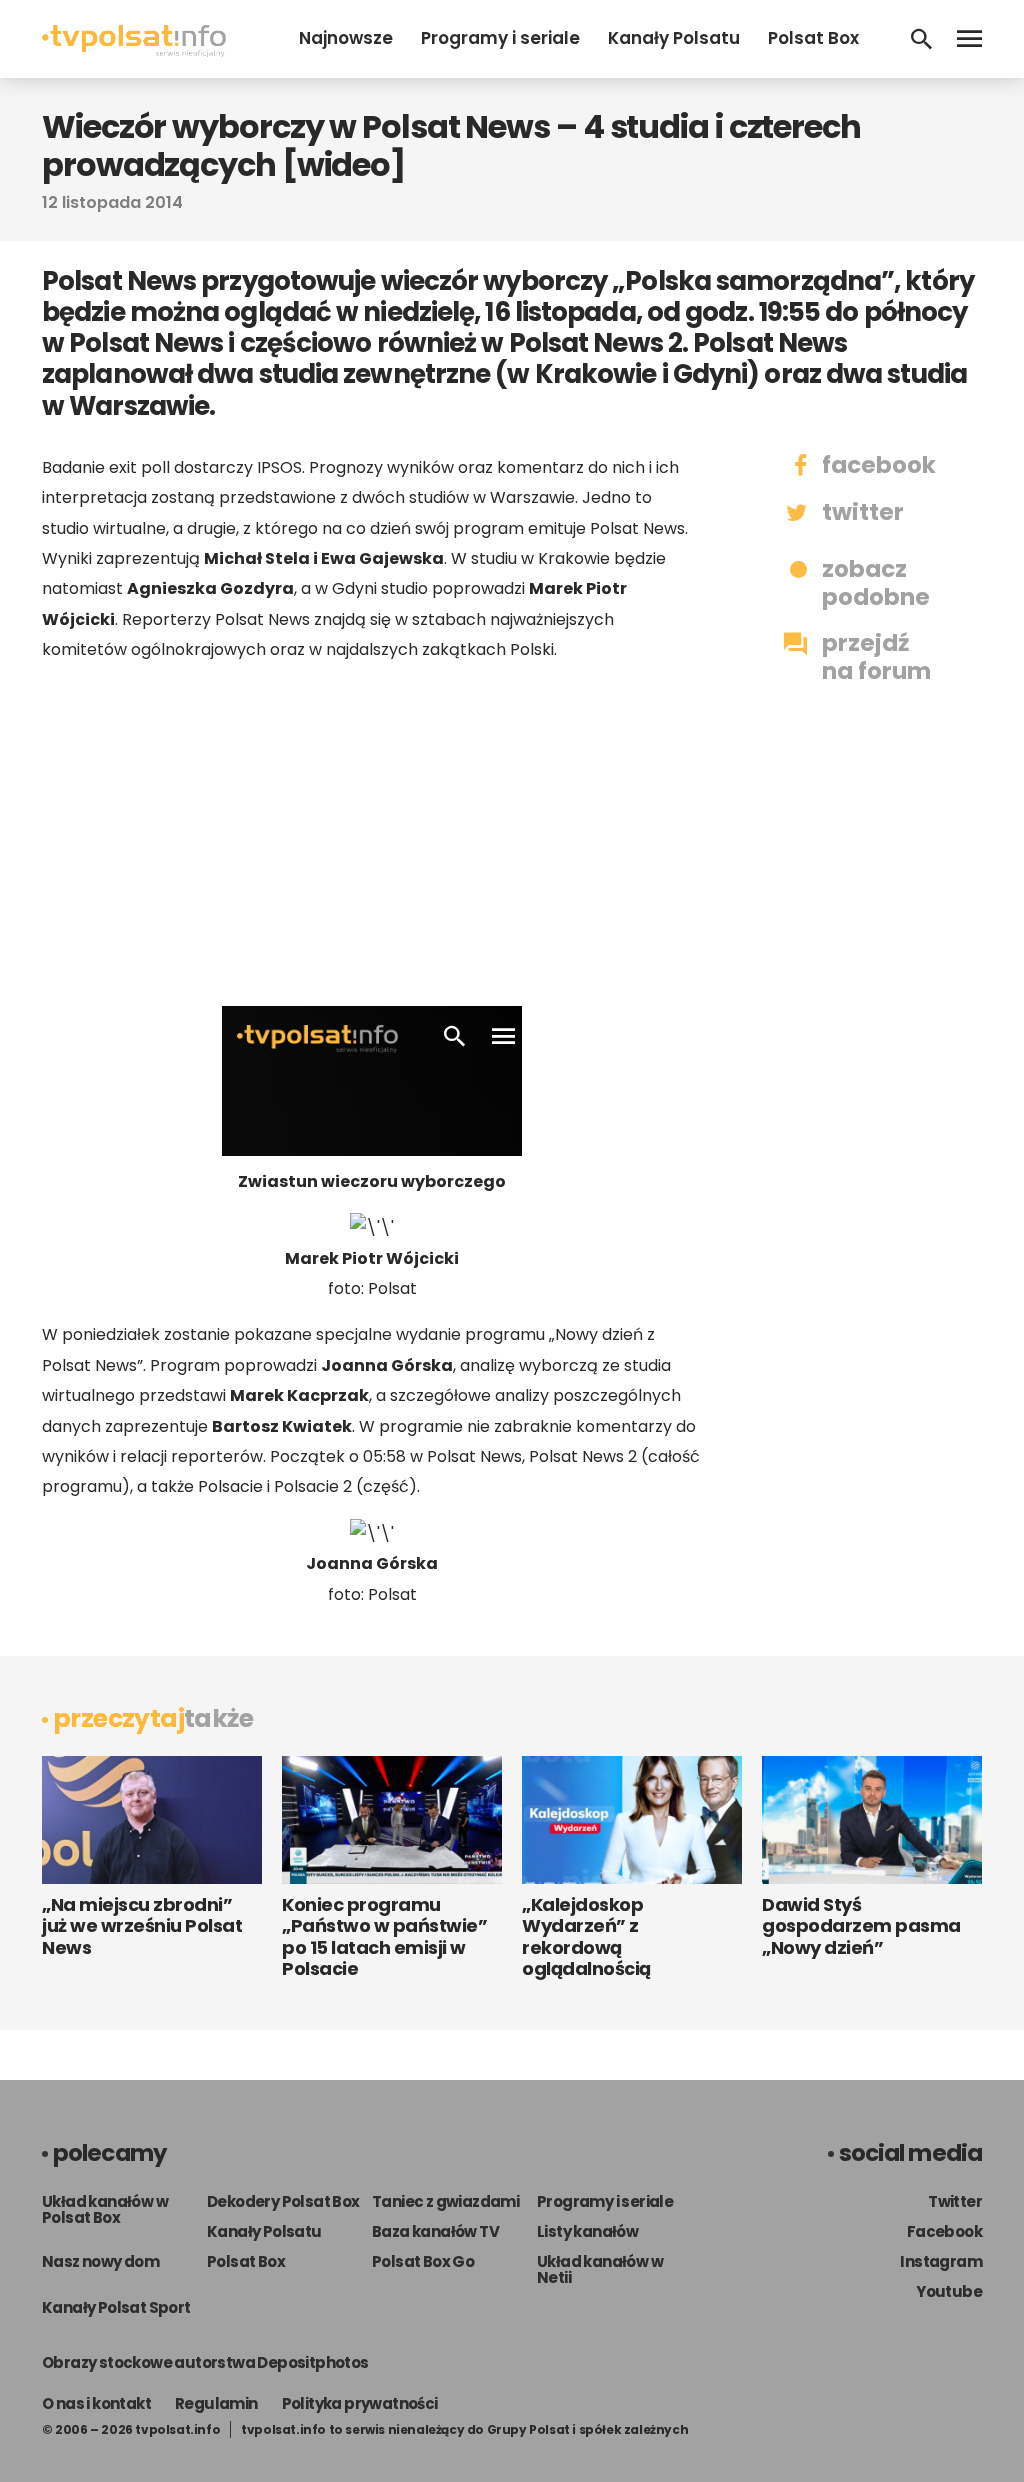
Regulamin (216, 2403)
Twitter (955, 2201)
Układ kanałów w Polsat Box (105, 2209)
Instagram (941, 2261)
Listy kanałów (587, 2231)
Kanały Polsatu (674, 38)
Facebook (944, 2231)
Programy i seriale (500, 38)
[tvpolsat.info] (134, 51)
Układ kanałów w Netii (600, 2269)
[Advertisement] (372, 835)
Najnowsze (346, 38)
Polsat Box (813, 38)
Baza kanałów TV (435, 2231)
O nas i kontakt (96, 2403)
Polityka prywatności (360, 2403)
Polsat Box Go (423, 2261)
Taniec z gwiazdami (445, 2201)
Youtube (949, 2291)
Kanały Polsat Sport (116, 2307)
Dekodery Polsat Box (283, 2201)
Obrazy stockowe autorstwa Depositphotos (205, 2362)
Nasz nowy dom (100, 2261)
